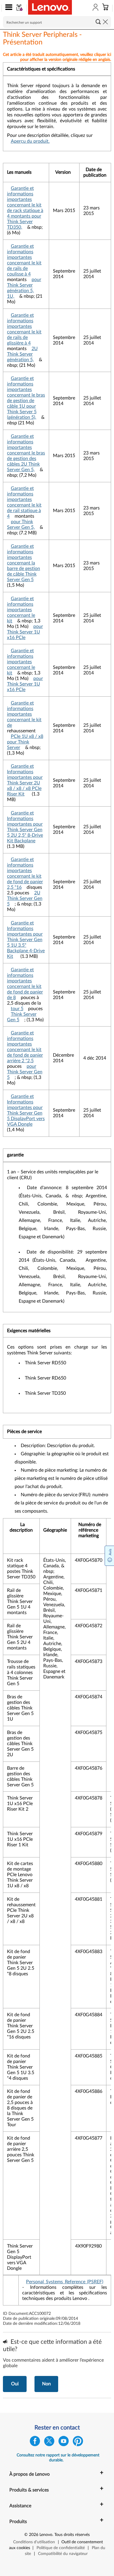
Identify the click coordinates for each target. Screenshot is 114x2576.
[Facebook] (35, 2442)
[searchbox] (57, 22)
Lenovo (46, 2535)
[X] (49, 2442)
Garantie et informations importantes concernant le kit (21, 610)
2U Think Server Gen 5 (25, 898)
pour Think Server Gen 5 (25, 1072)
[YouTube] (64, 2442)
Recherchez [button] (98, 22)
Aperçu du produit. (30, 141)
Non (46, 2384)
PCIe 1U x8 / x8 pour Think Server (25, 742)
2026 (34, 2535)
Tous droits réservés (72, 2535)
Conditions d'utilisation (34, 2542)
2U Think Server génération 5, (22, 354)
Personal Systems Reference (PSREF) (65, 2282)
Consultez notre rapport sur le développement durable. (58, 2458)
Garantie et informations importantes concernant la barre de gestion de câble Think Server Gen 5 (24, 563)
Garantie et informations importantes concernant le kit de (24, 714)
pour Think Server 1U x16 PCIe (25, 632)
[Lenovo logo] (50, 7)
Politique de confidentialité (61, 2548)
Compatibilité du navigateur (63, 2554)
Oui (15, 2384)
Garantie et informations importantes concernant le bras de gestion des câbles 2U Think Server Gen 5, (26, 453)
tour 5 (17, 1009)
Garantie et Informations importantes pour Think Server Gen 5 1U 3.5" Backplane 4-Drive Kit (26, 940)
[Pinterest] (78, 2442)
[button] (7, 8)
